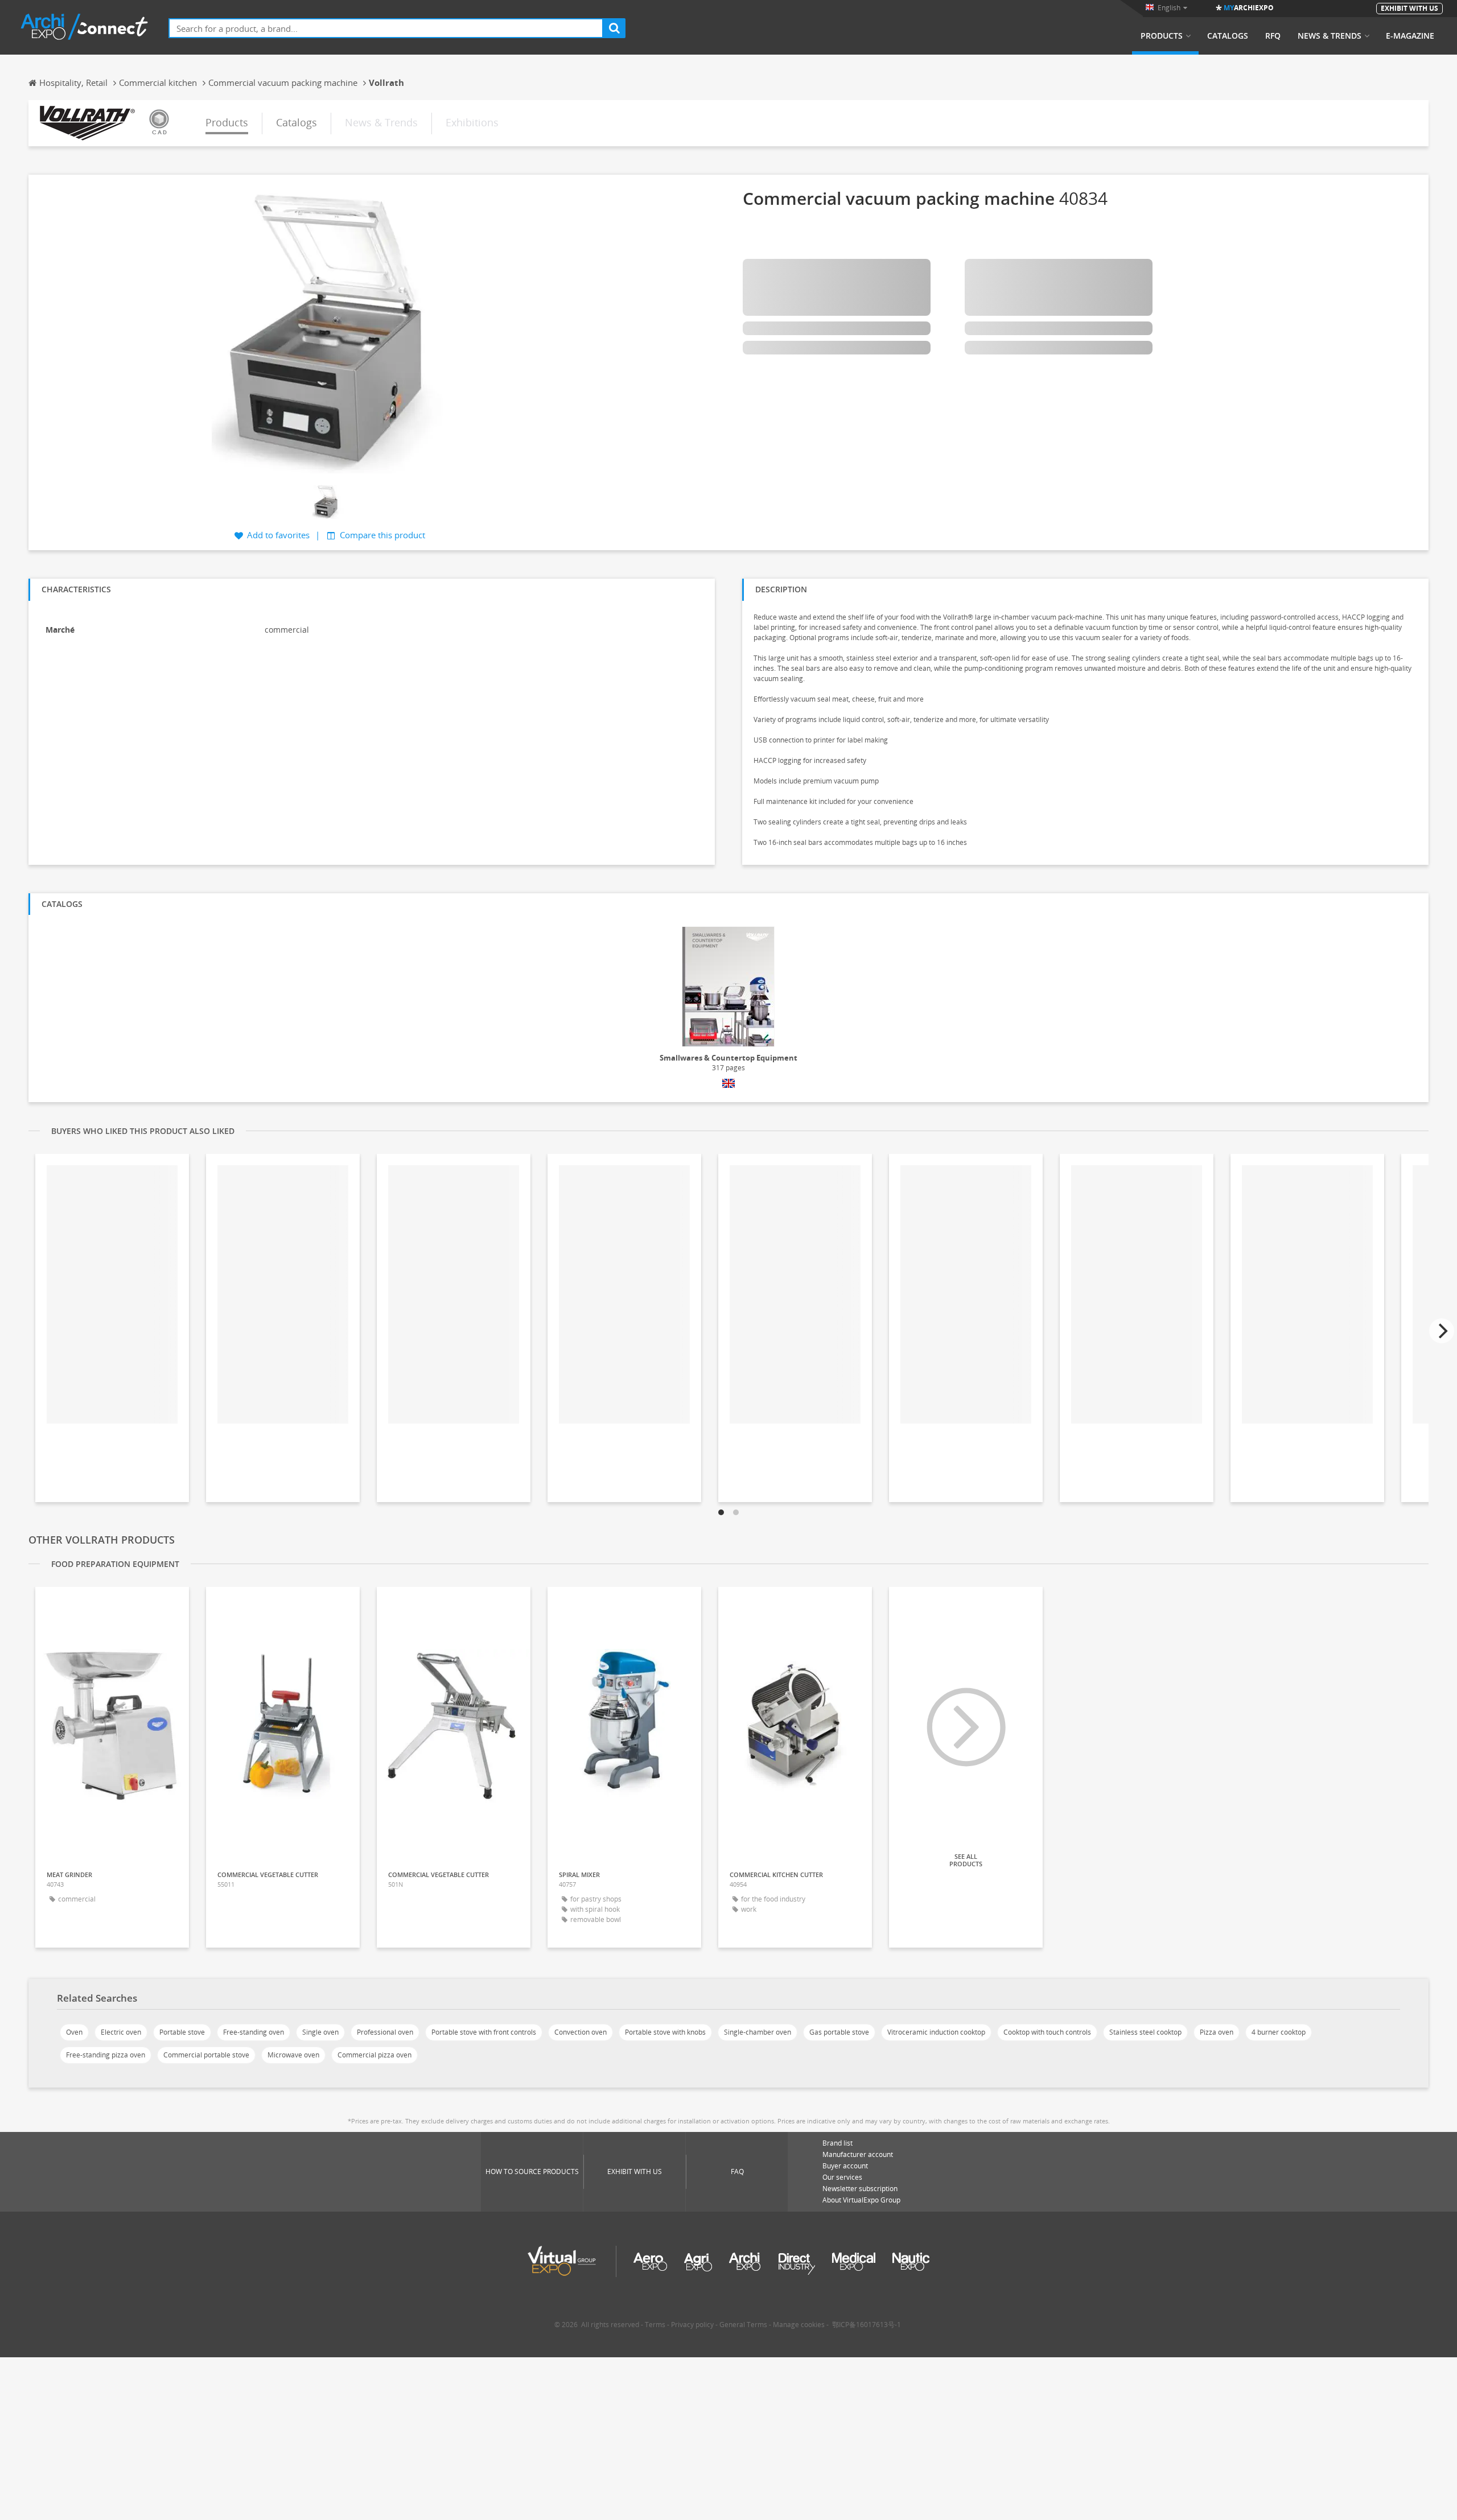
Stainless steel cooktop (1145, 2032)
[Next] (1442, 1331)
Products (1162, 36)
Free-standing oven (254, 2032)
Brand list (837, 2143)
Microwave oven (293, 2055)
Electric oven (121, 2032)
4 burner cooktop (1279, 2032)
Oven (74, 2032)
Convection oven (581, 2032)
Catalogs (1228, 36)
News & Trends (1330, 36)
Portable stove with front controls (484, 2032)
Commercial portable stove (206, 2055)
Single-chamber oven (758, 2032)
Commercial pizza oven (374, 2055)
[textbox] (386, 28)
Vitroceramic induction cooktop (936, 2032)
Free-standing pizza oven (106, 2055)
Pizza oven (1217, 2032)
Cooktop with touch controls (1047, 2032)
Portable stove (182, 2032)
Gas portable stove (839, 2032)
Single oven (320, 2032)
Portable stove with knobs (665, 2032)
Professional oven (385, 2032)
